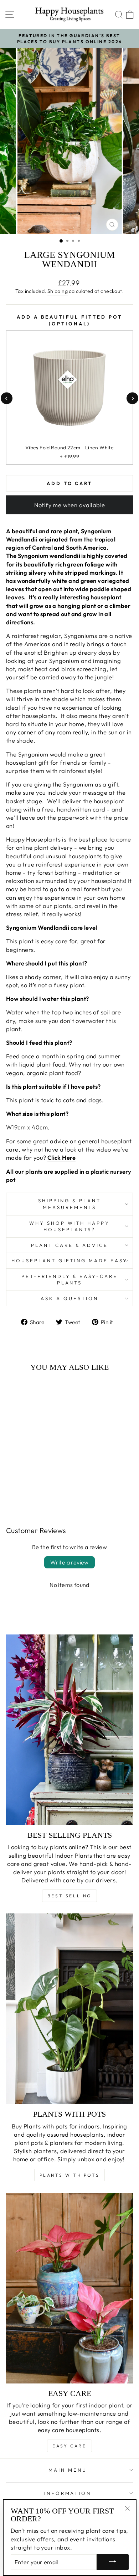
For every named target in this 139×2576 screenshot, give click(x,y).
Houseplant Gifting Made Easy (69, 1260)
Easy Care (69, 2446)
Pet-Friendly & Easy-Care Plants (69, 1280)
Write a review (69, 1562)
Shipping (58, 291)
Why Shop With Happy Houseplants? (70, 1226)
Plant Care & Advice (69, 1245)
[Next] (132, 398)
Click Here (61, 1157)
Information (68, 2493)
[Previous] (7, 398)
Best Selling (69, 1896)
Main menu (68, 2470)
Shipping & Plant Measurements (69, 1204)
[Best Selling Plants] (69, 1730)
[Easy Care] (69, 2288)
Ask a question (69, 1298)
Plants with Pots (70, 2175)
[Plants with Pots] (69, 2009)
